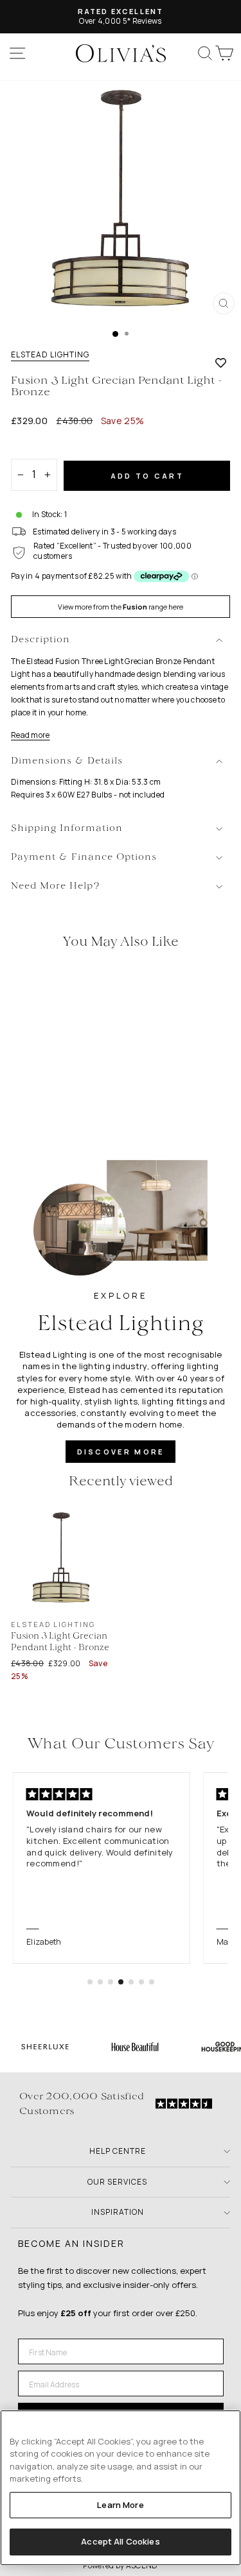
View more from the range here (121, 607)
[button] (90, 1982)
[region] (121, 2488)
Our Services (117, 2182)
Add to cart (147, 476)
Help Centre (118, 2151)
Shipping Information (67, 829)
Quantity (33, 448)
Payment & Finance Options (84, 857)
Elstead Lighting (50, 355)
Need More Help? (56, 886)
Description (40, 640)
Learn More (120, 2505)
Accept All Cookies (120, 2541)
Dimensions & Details (67, 761)
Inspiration (118, 2212)
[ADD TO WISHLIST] (221, 363)
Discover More (121, 1452)
